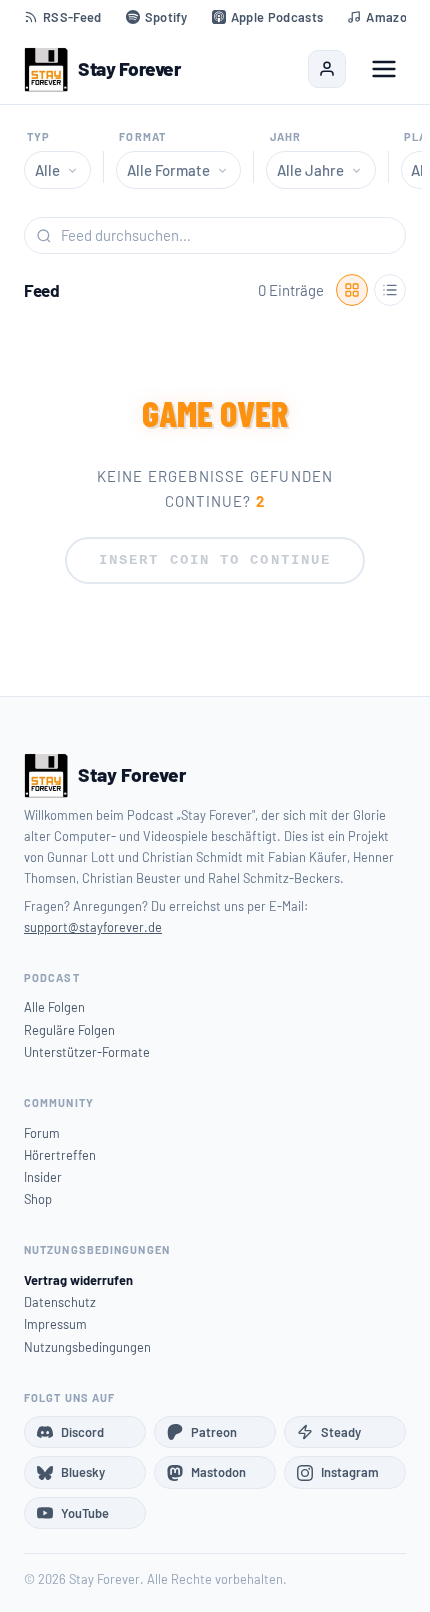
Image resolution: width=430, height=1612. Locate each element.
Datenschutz (60, 1302)
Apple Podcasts (277, 17)
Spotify (166, 17)
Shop (38, 1199)
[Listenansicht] (390, 290)
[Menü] (384, 69)
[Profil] (327, 69)
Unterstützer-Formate (87, 1052)
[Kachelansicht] (352, 290)
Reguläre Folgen (69, 1030)
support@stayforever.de (93, 927)
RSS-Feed (72, 17)
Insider (43, 1177)
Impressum (55, 1324)
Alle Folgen (54, 1007)
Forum (42, 1133)
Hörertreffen (60, 1155)
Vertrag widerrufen (78, 1280)
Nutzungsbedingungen (87, 1347)
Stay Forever (129, 68)
